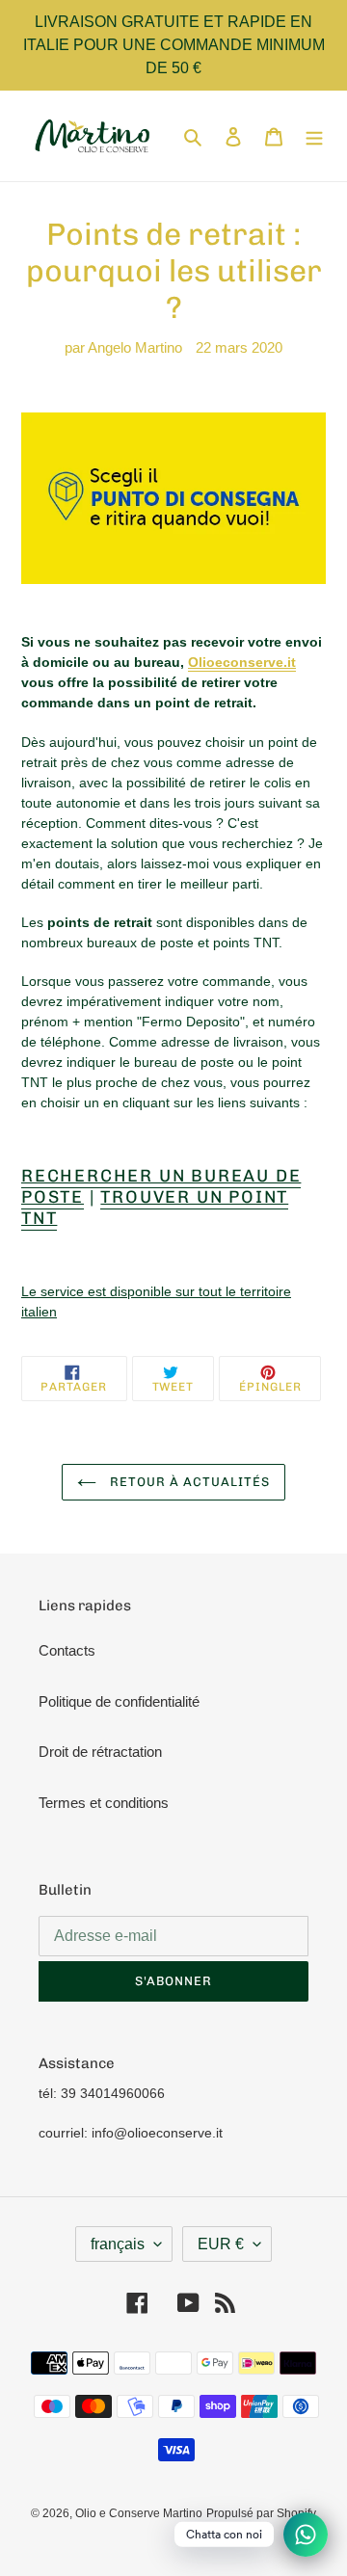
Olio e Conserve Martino (139, 2513)
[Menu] (314, 136)
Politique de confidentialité (119, 1701)
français (118, 2244)
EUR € (221, 2244)
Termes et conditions (104, 1803)
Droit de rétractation (100, 1752)
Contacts (67, 1650)
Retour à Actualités (188, 1482)
